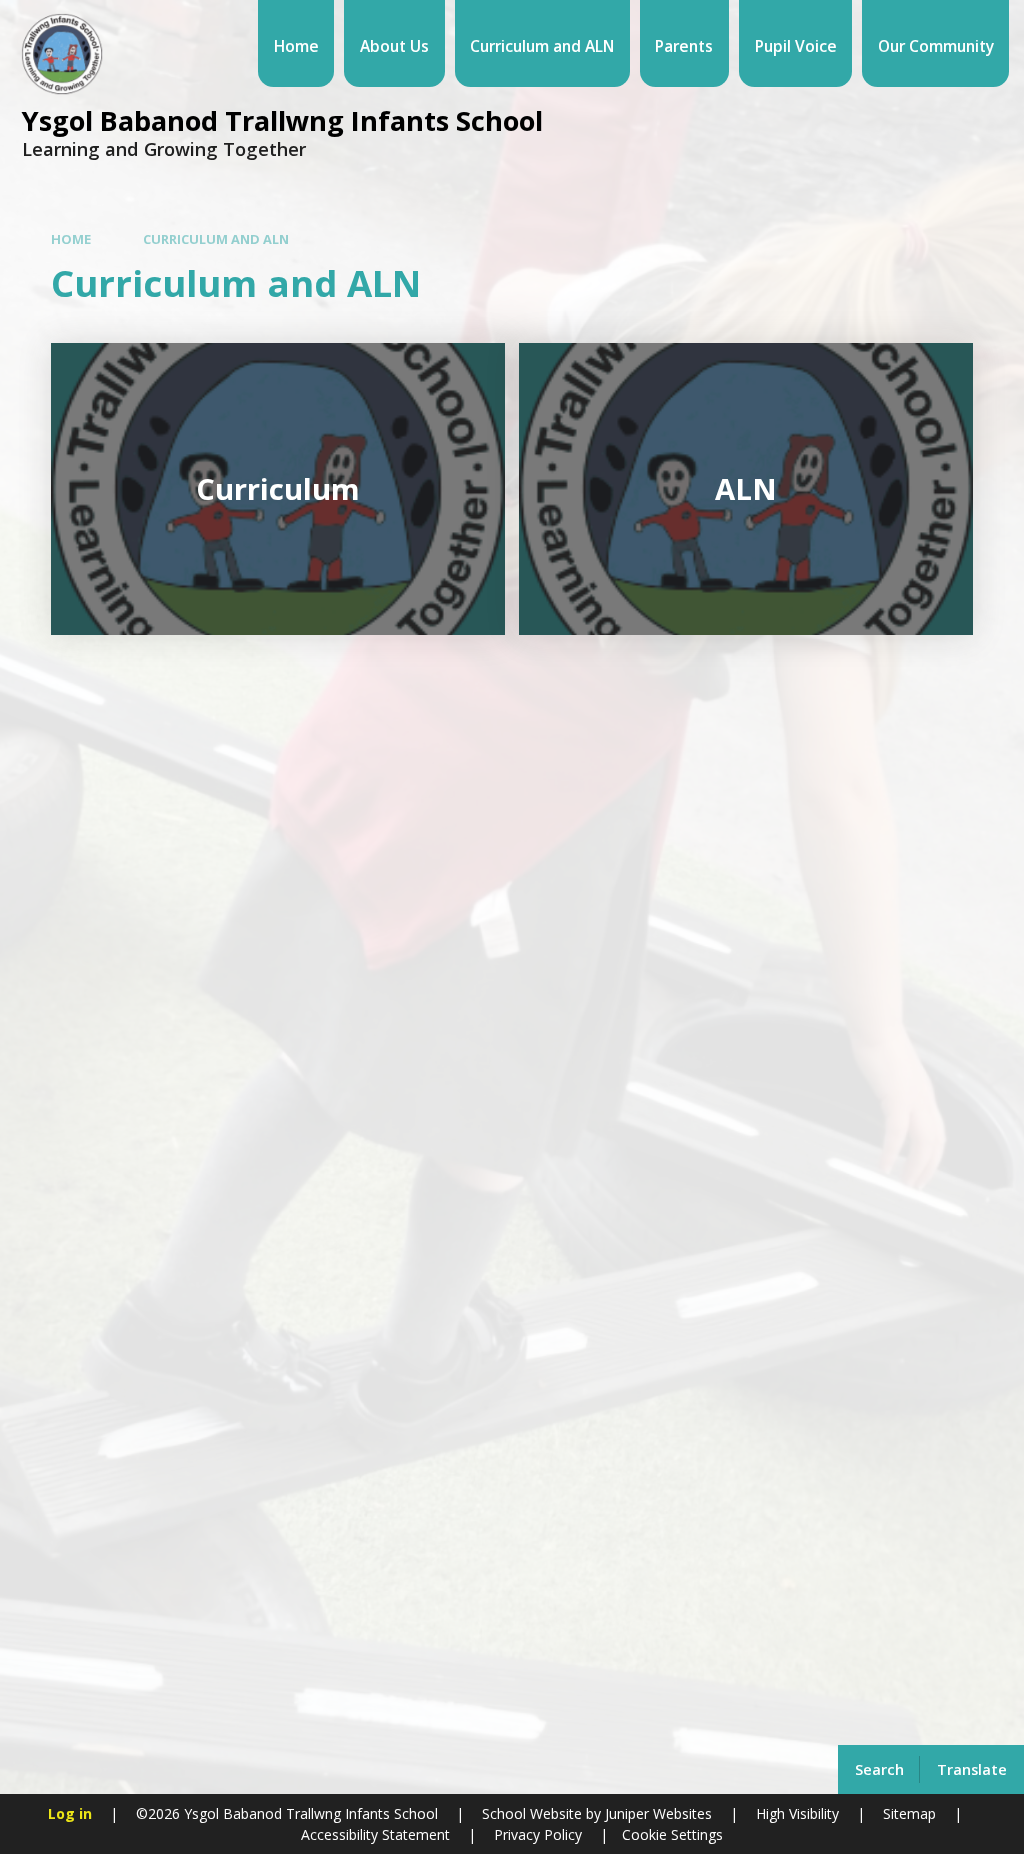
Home (71, 239)
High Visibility (797, 1813)
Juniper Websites (656, 1813)
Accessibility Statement (375, 1834)
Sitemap (909, 1813)
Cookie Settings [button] (672, 1834)
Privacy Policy (538, 1834)
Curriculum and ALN (216, 239)
